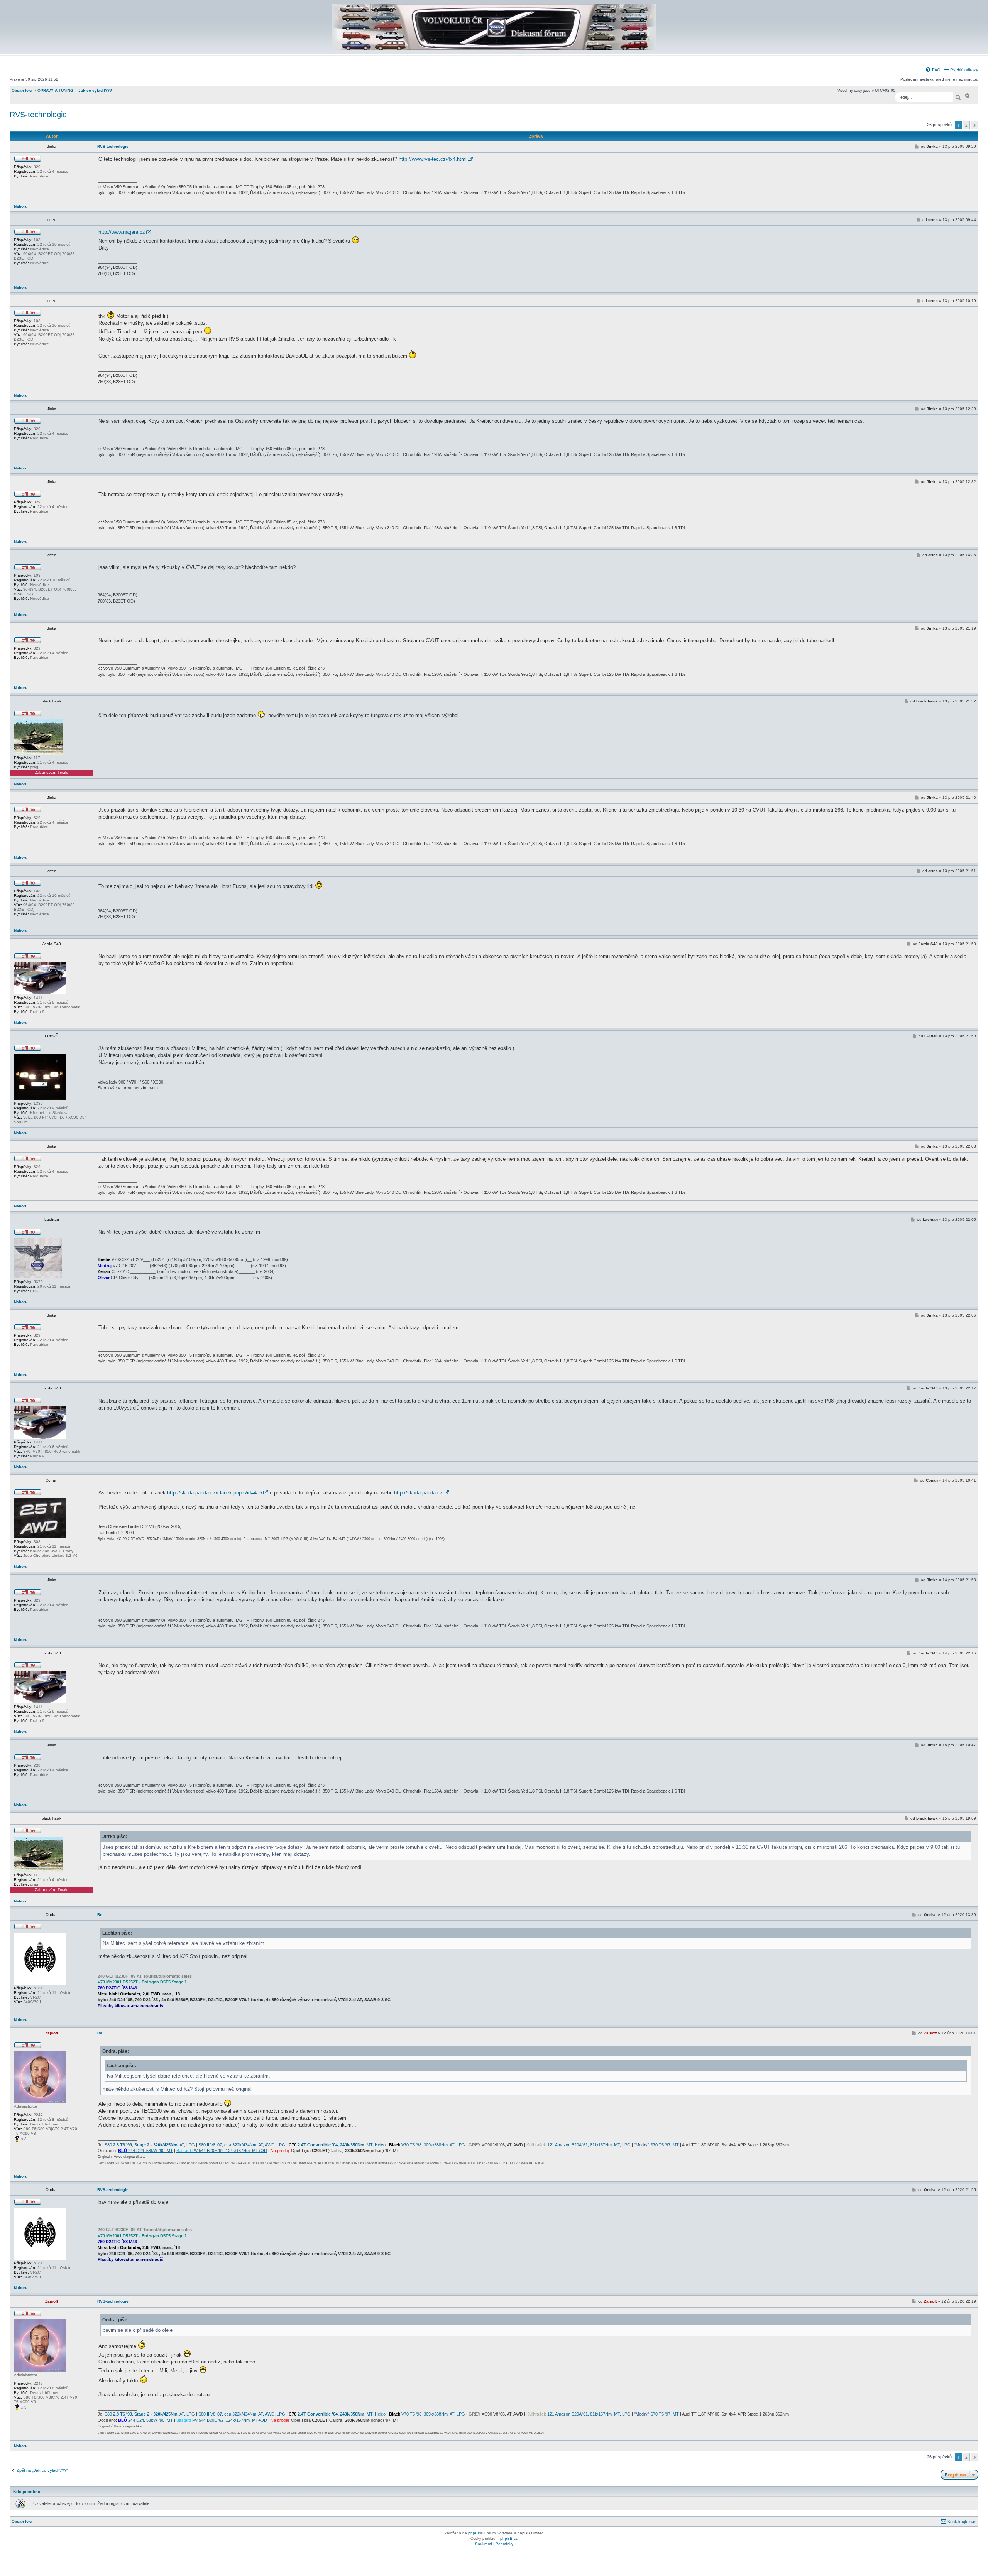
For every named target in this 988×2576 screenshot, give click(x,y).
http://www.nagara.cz (122, 232)
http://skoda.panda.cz (418, 1493)
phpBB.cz (509, 2538)
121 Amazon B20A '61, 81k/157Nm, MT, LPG (579, 2145)
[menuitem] (933, 70)
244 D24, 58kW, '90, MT (145, 2151)
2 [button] (966, 125)
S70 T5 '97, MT (656, 2145)
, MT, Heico (337, 2145)
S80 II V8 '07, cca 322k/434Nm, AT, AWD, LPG (242, 2145)
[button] (975, 125)
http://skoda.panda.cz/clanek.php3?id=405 (215, 1493)
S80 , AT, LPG (150, 2145)
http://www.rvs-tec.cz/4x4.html (433, 159)
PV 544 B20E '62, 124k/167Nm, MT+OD (222, 2151)
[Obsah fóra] (494, 49)
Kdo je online (27, 2492)
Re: (100, 1915)
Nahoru (21, 206)
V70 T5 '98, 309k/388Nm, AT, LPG (427, 2145)
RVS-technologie (38, 115)
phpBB (474, 2533)
